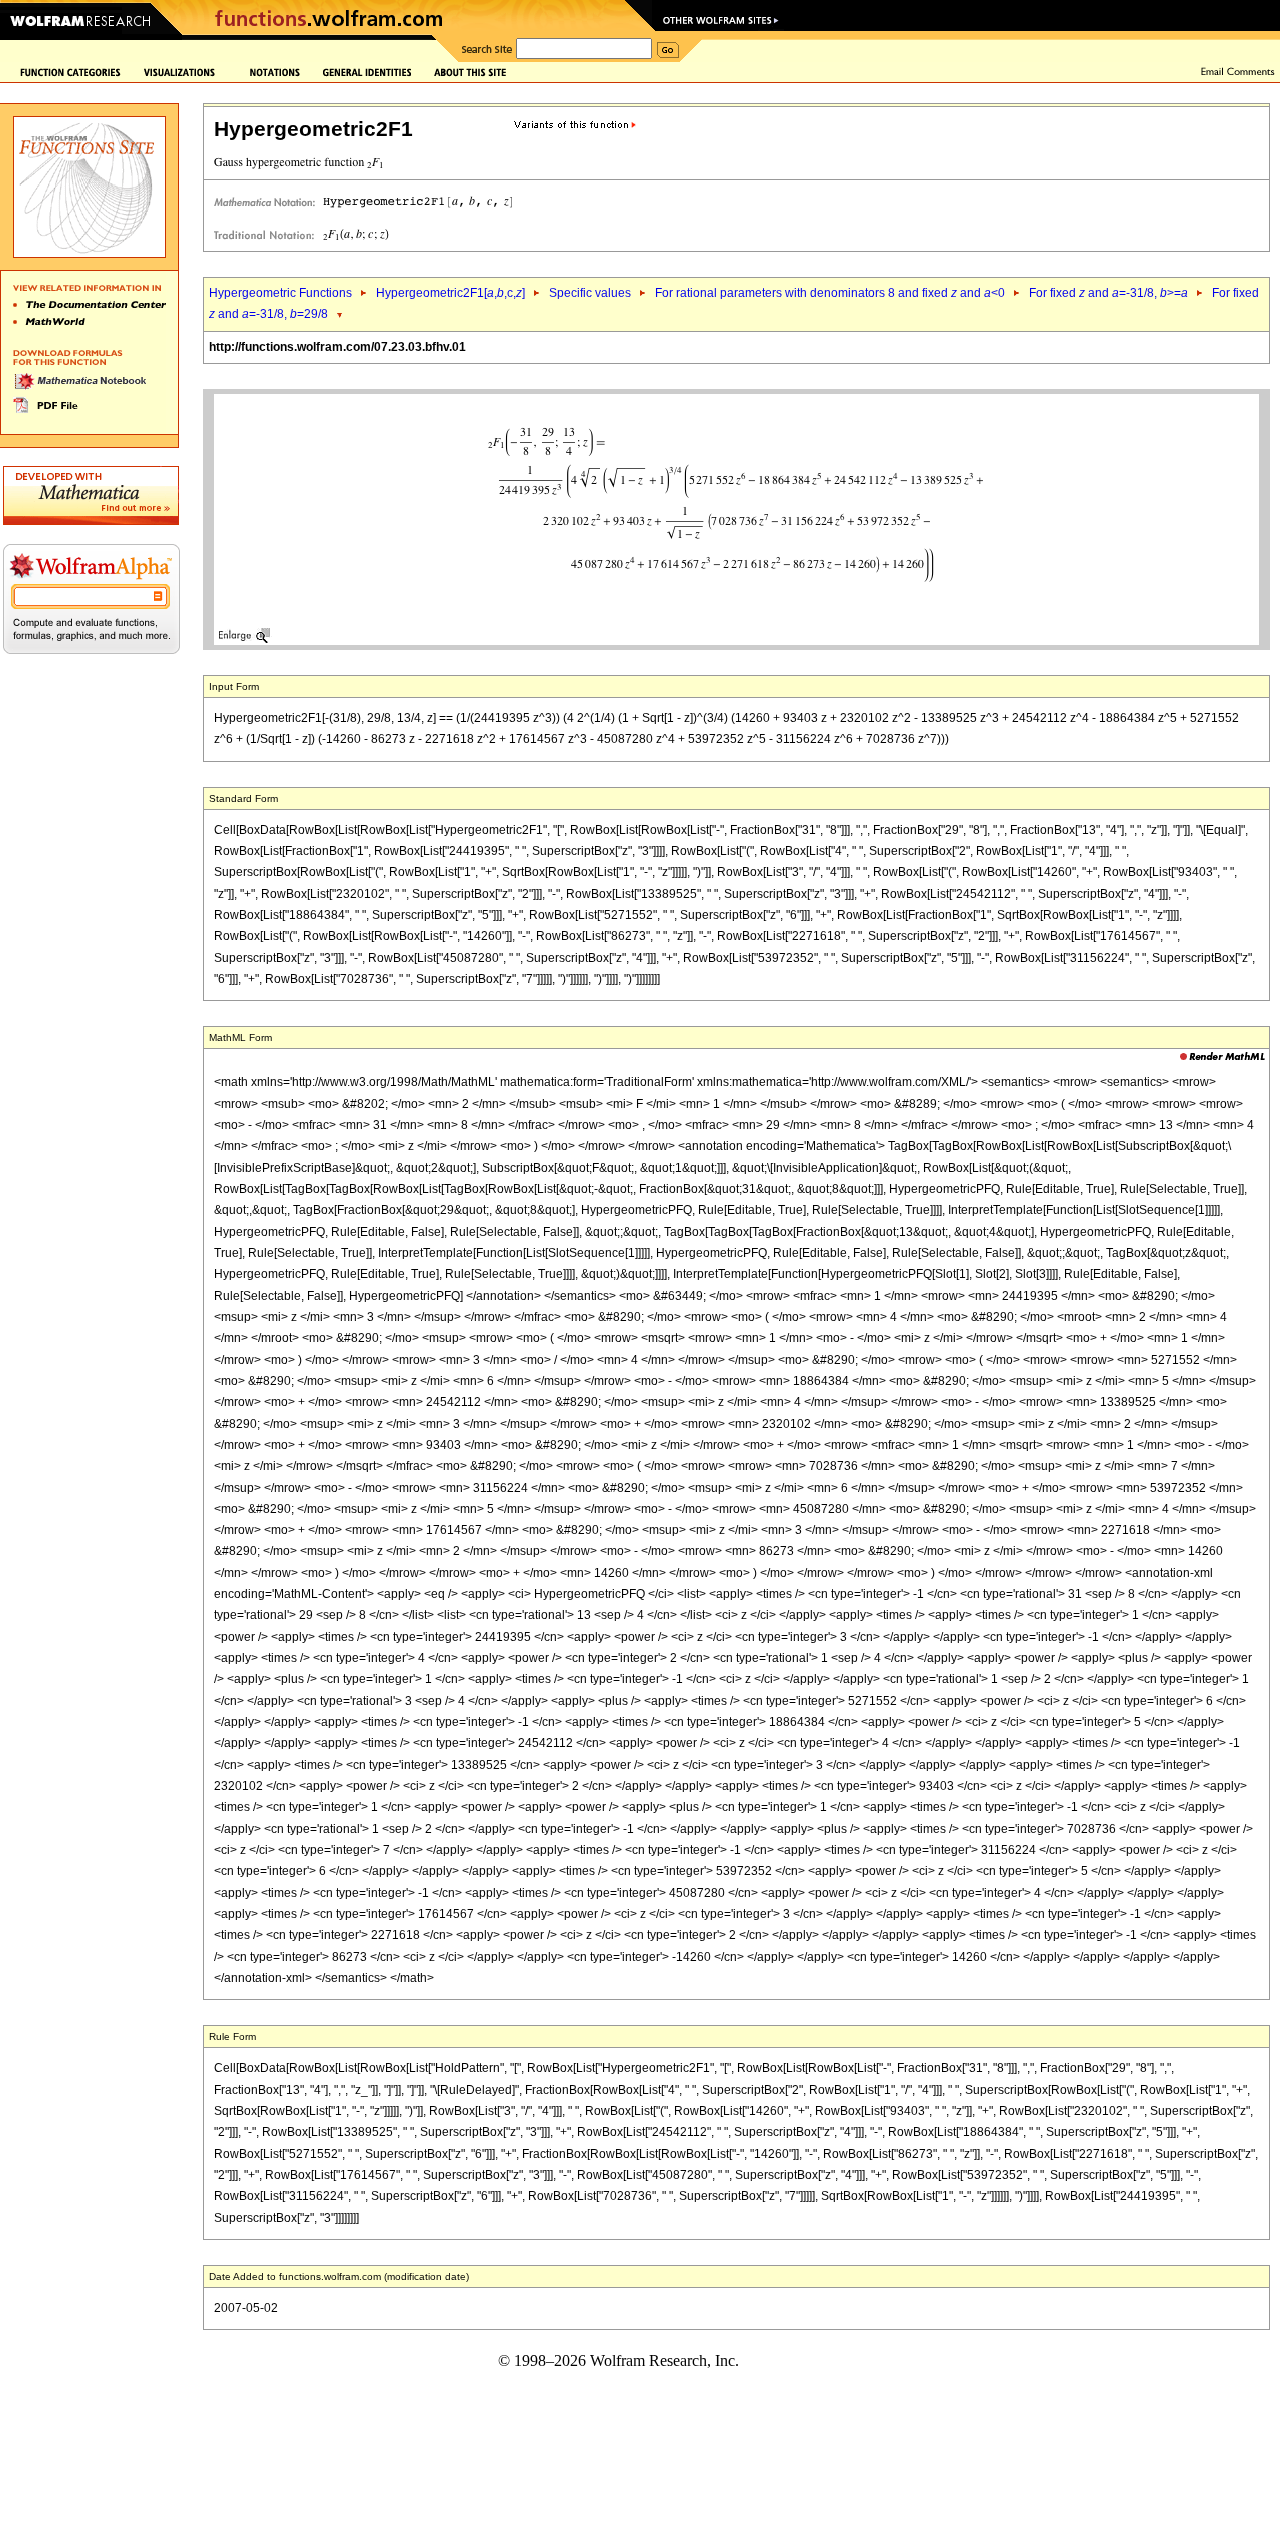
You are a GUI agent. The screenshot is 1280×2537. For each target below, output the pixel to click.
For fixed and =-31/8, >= (1108, 293)
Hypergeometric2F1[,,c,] (450, 293)
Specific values (590, 293)
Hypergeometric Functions (280, 293)
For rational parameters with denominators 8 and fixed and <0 (830, 293)
